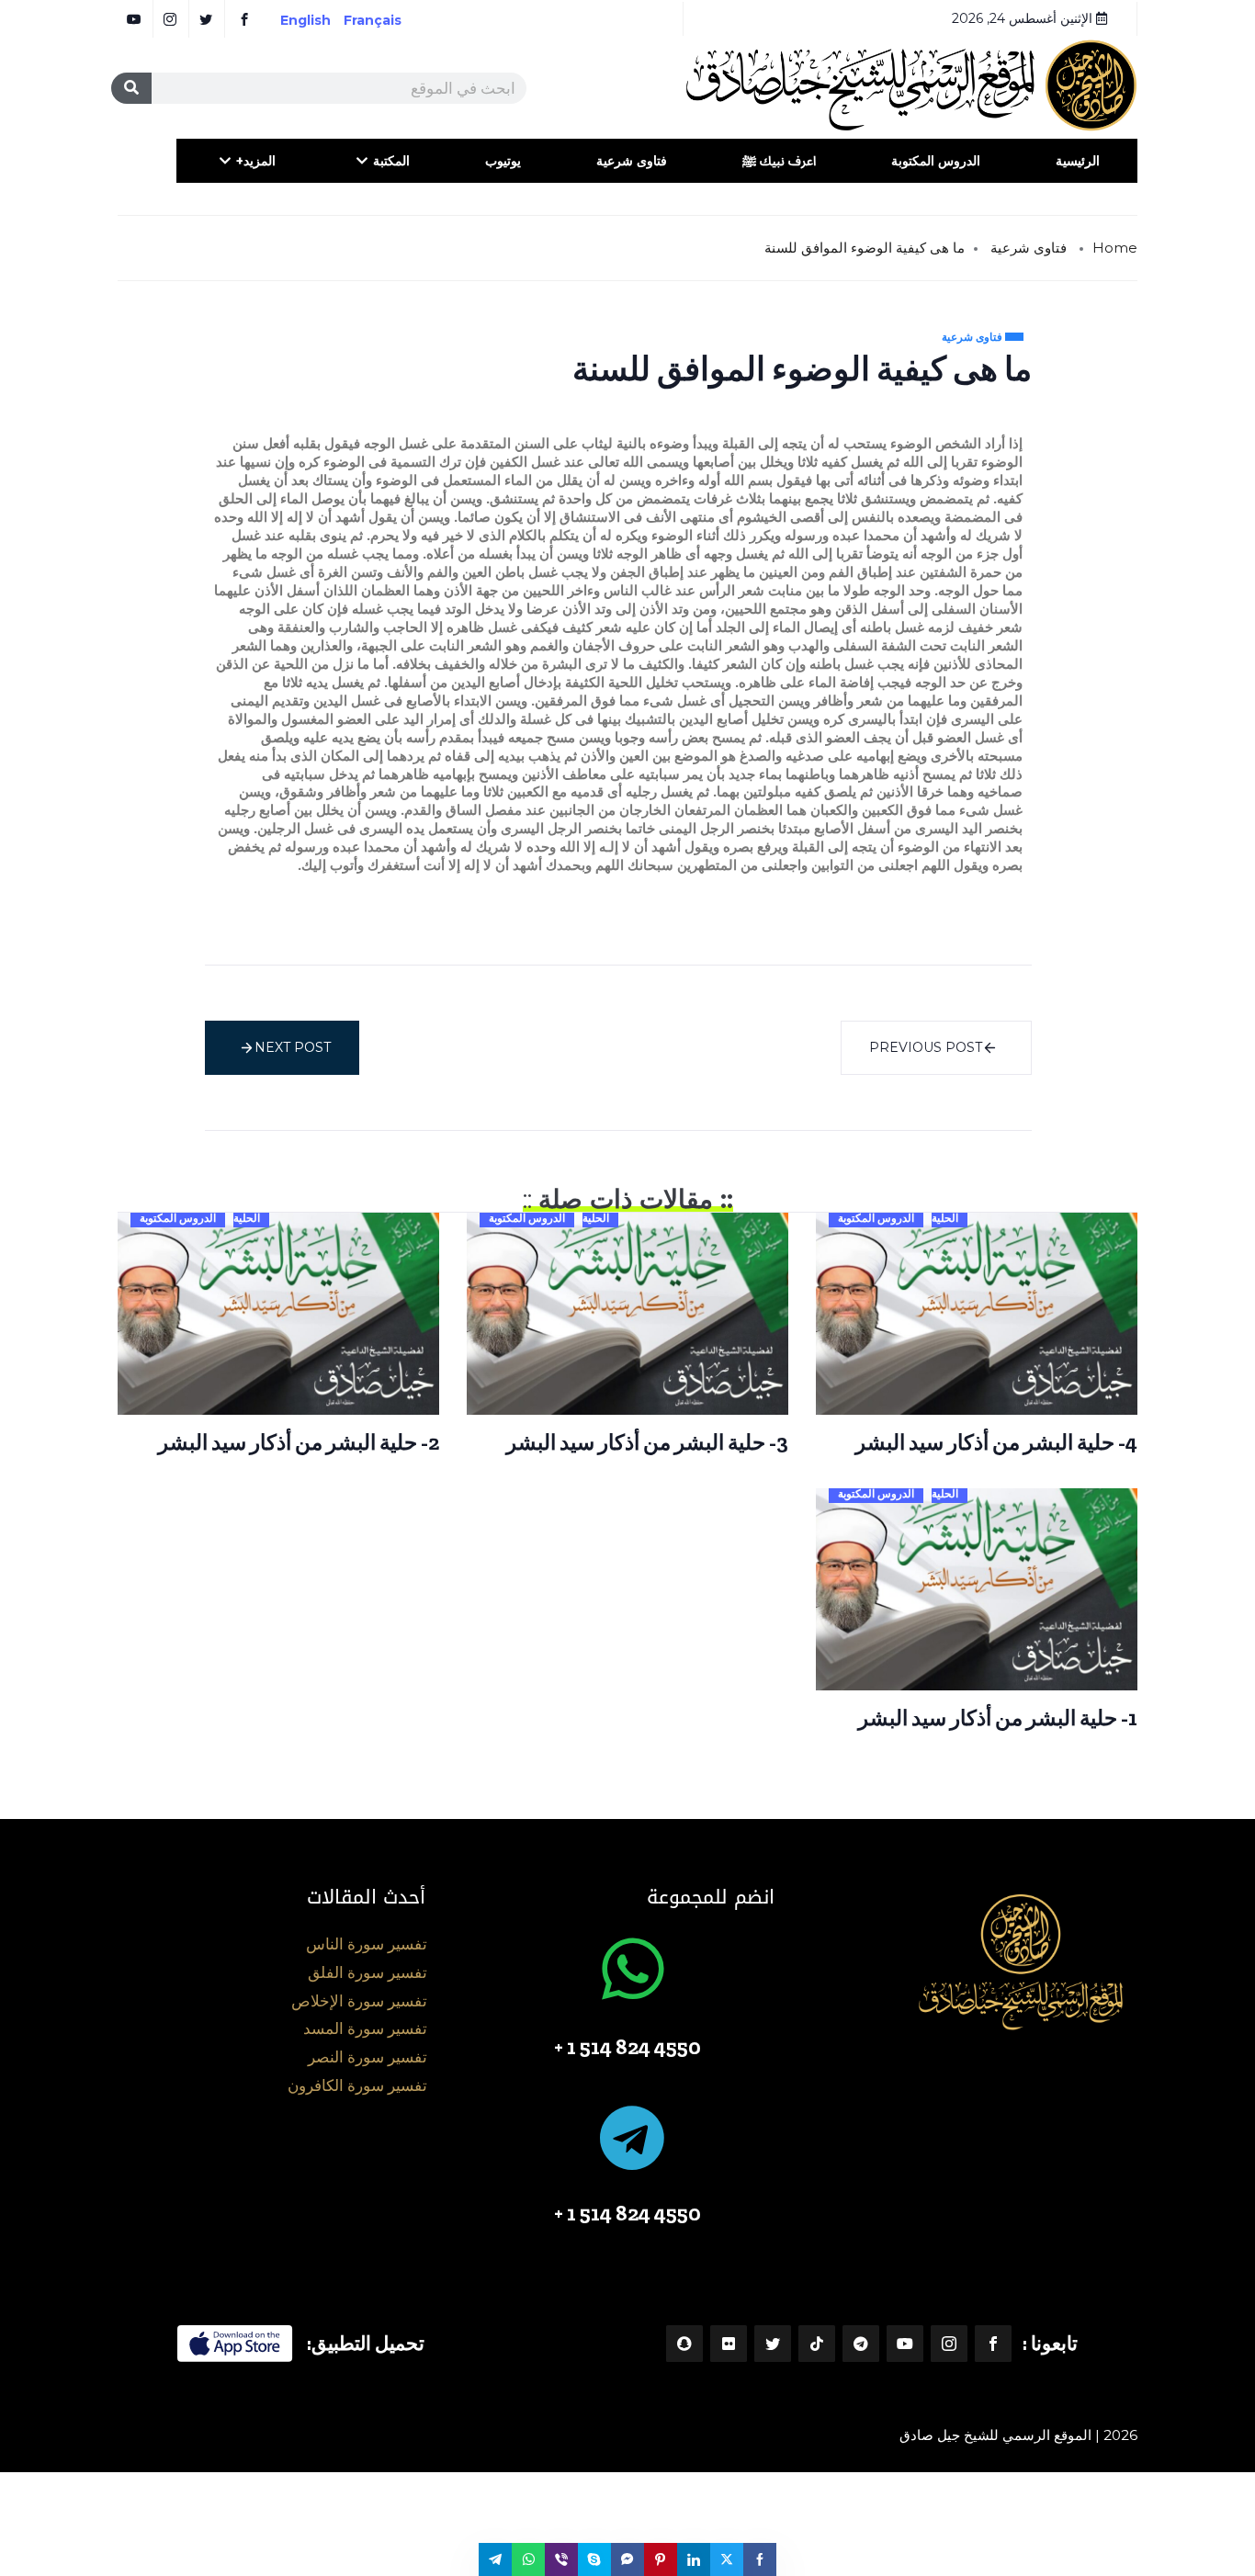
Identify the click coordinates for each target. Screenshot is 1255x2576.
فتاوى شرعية (632, 161)
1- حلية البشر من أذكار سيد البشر (998, 1718)
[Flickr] (729, 2344)
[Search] (131, 88)
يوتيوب (503, 161)
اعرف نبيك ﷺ (779, 161)
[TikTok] (817, 2344)
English (305, 20)
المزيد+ (256, 161)
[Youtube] (905, 2344)
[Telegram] (861, 2344)
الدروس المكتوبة (936, 161)
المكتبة (391, 161)
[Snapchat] (684, 2344)
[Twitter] (773, 2344)
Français (385, 20)
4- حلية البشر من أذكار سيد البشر (996, 1442)
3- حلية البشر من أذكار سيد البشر (647, 1442)
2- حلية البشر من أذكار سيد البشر (299, 1442)
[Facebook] (993, 2344)
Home (1115, 248)
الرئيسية (1078, 161)
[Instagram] (949, 2344)
